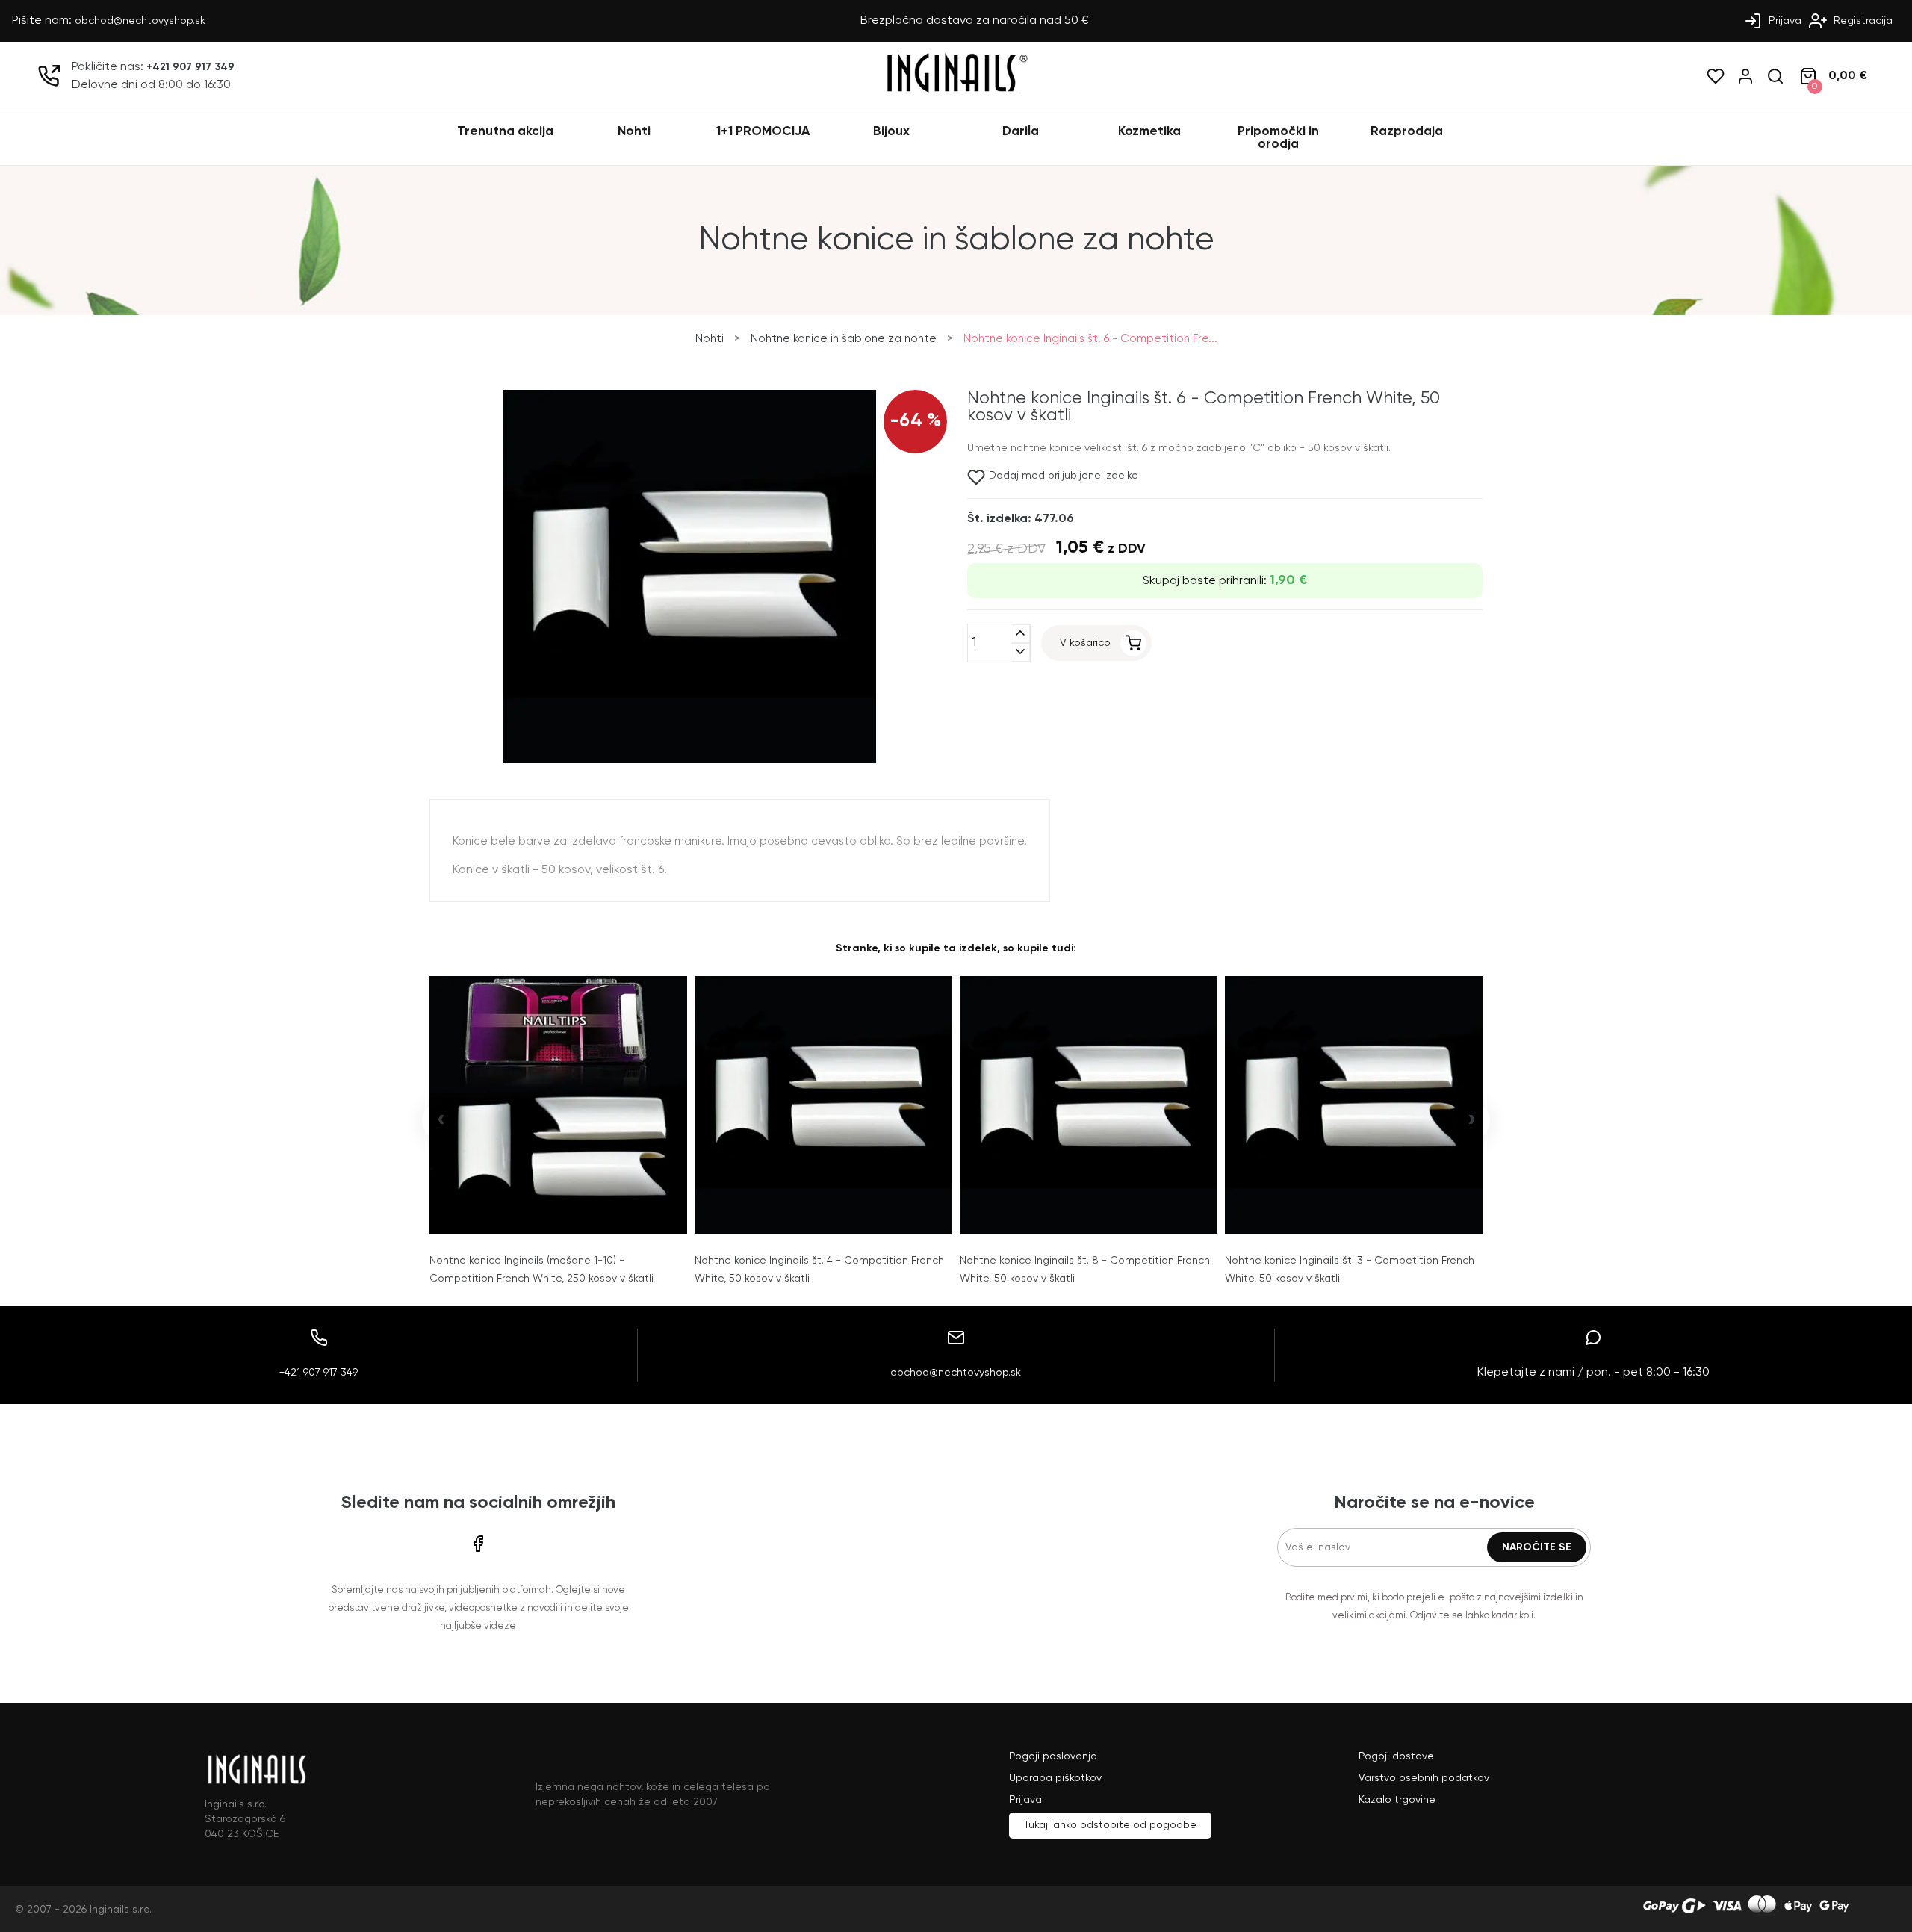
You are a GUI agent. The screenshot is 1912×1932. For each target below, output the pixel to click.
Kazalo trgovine (1397, 1800)
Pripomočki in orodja (1278, 138)
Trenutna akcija (505, 132)
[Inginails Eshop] (956, 90)
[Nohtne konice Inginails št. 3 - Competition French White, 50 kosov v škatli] (1354, 1105)
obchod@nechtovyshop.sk (140, 21)
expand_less (1020, 634)
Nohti (634, 132)
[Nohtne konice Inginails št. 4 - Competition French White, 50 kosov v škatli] (823, 1105)
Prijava (1784, 21)
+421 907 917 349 (190, 67)
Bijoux (891, 132)
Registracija (1862, 21)
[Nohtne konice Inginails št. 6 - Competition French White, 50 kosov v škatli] (689, 760)
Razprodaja (1407, 132)
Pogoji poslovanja (1053, 1756)
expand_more (1020, 652)
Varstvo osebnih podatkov (1424, 1778)
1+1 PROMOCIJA (763, 132)
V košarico (1085, 643)
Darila (1021, 132)
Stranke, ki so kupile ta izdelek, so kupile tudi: (956, 948)
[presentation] (441, 1121)
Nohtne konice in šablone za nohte (844, 339)
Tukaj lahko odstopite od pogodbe (1110, 1825)
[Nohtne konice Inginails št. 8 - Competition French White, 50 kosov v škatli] (1089, 1105)
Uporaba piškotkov (1055, 1778)
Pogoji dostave (1396, 1756)
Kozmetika (1149, 132)
